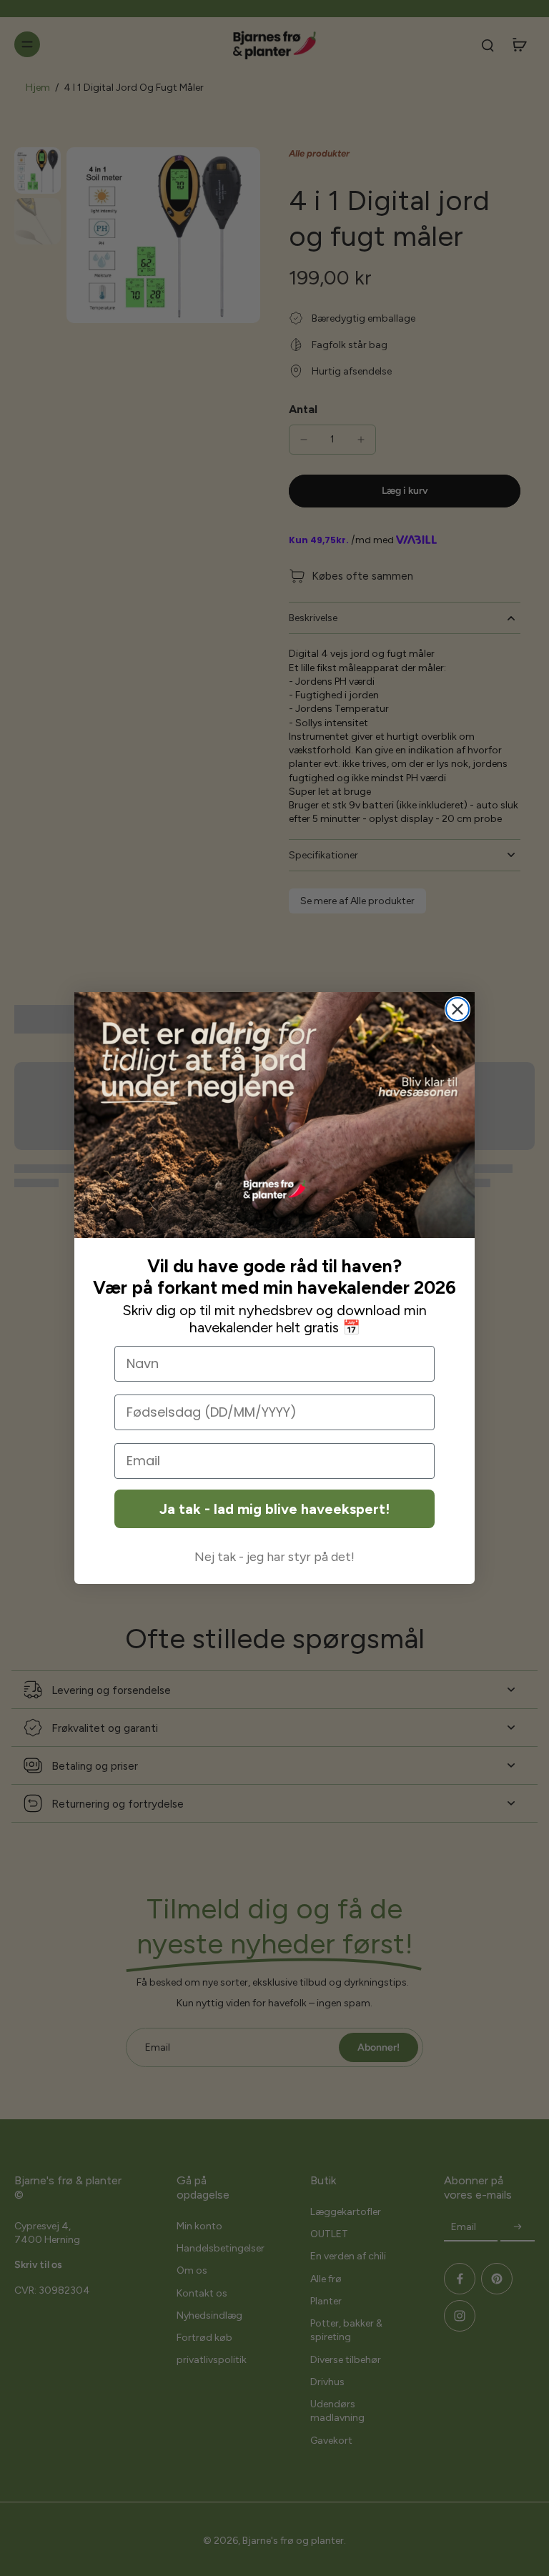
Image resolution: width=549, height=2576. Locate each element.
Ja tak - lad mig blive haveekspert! (274, 1509)
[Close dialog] (457, 1009)
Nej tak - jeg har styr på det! (274, 1557)
